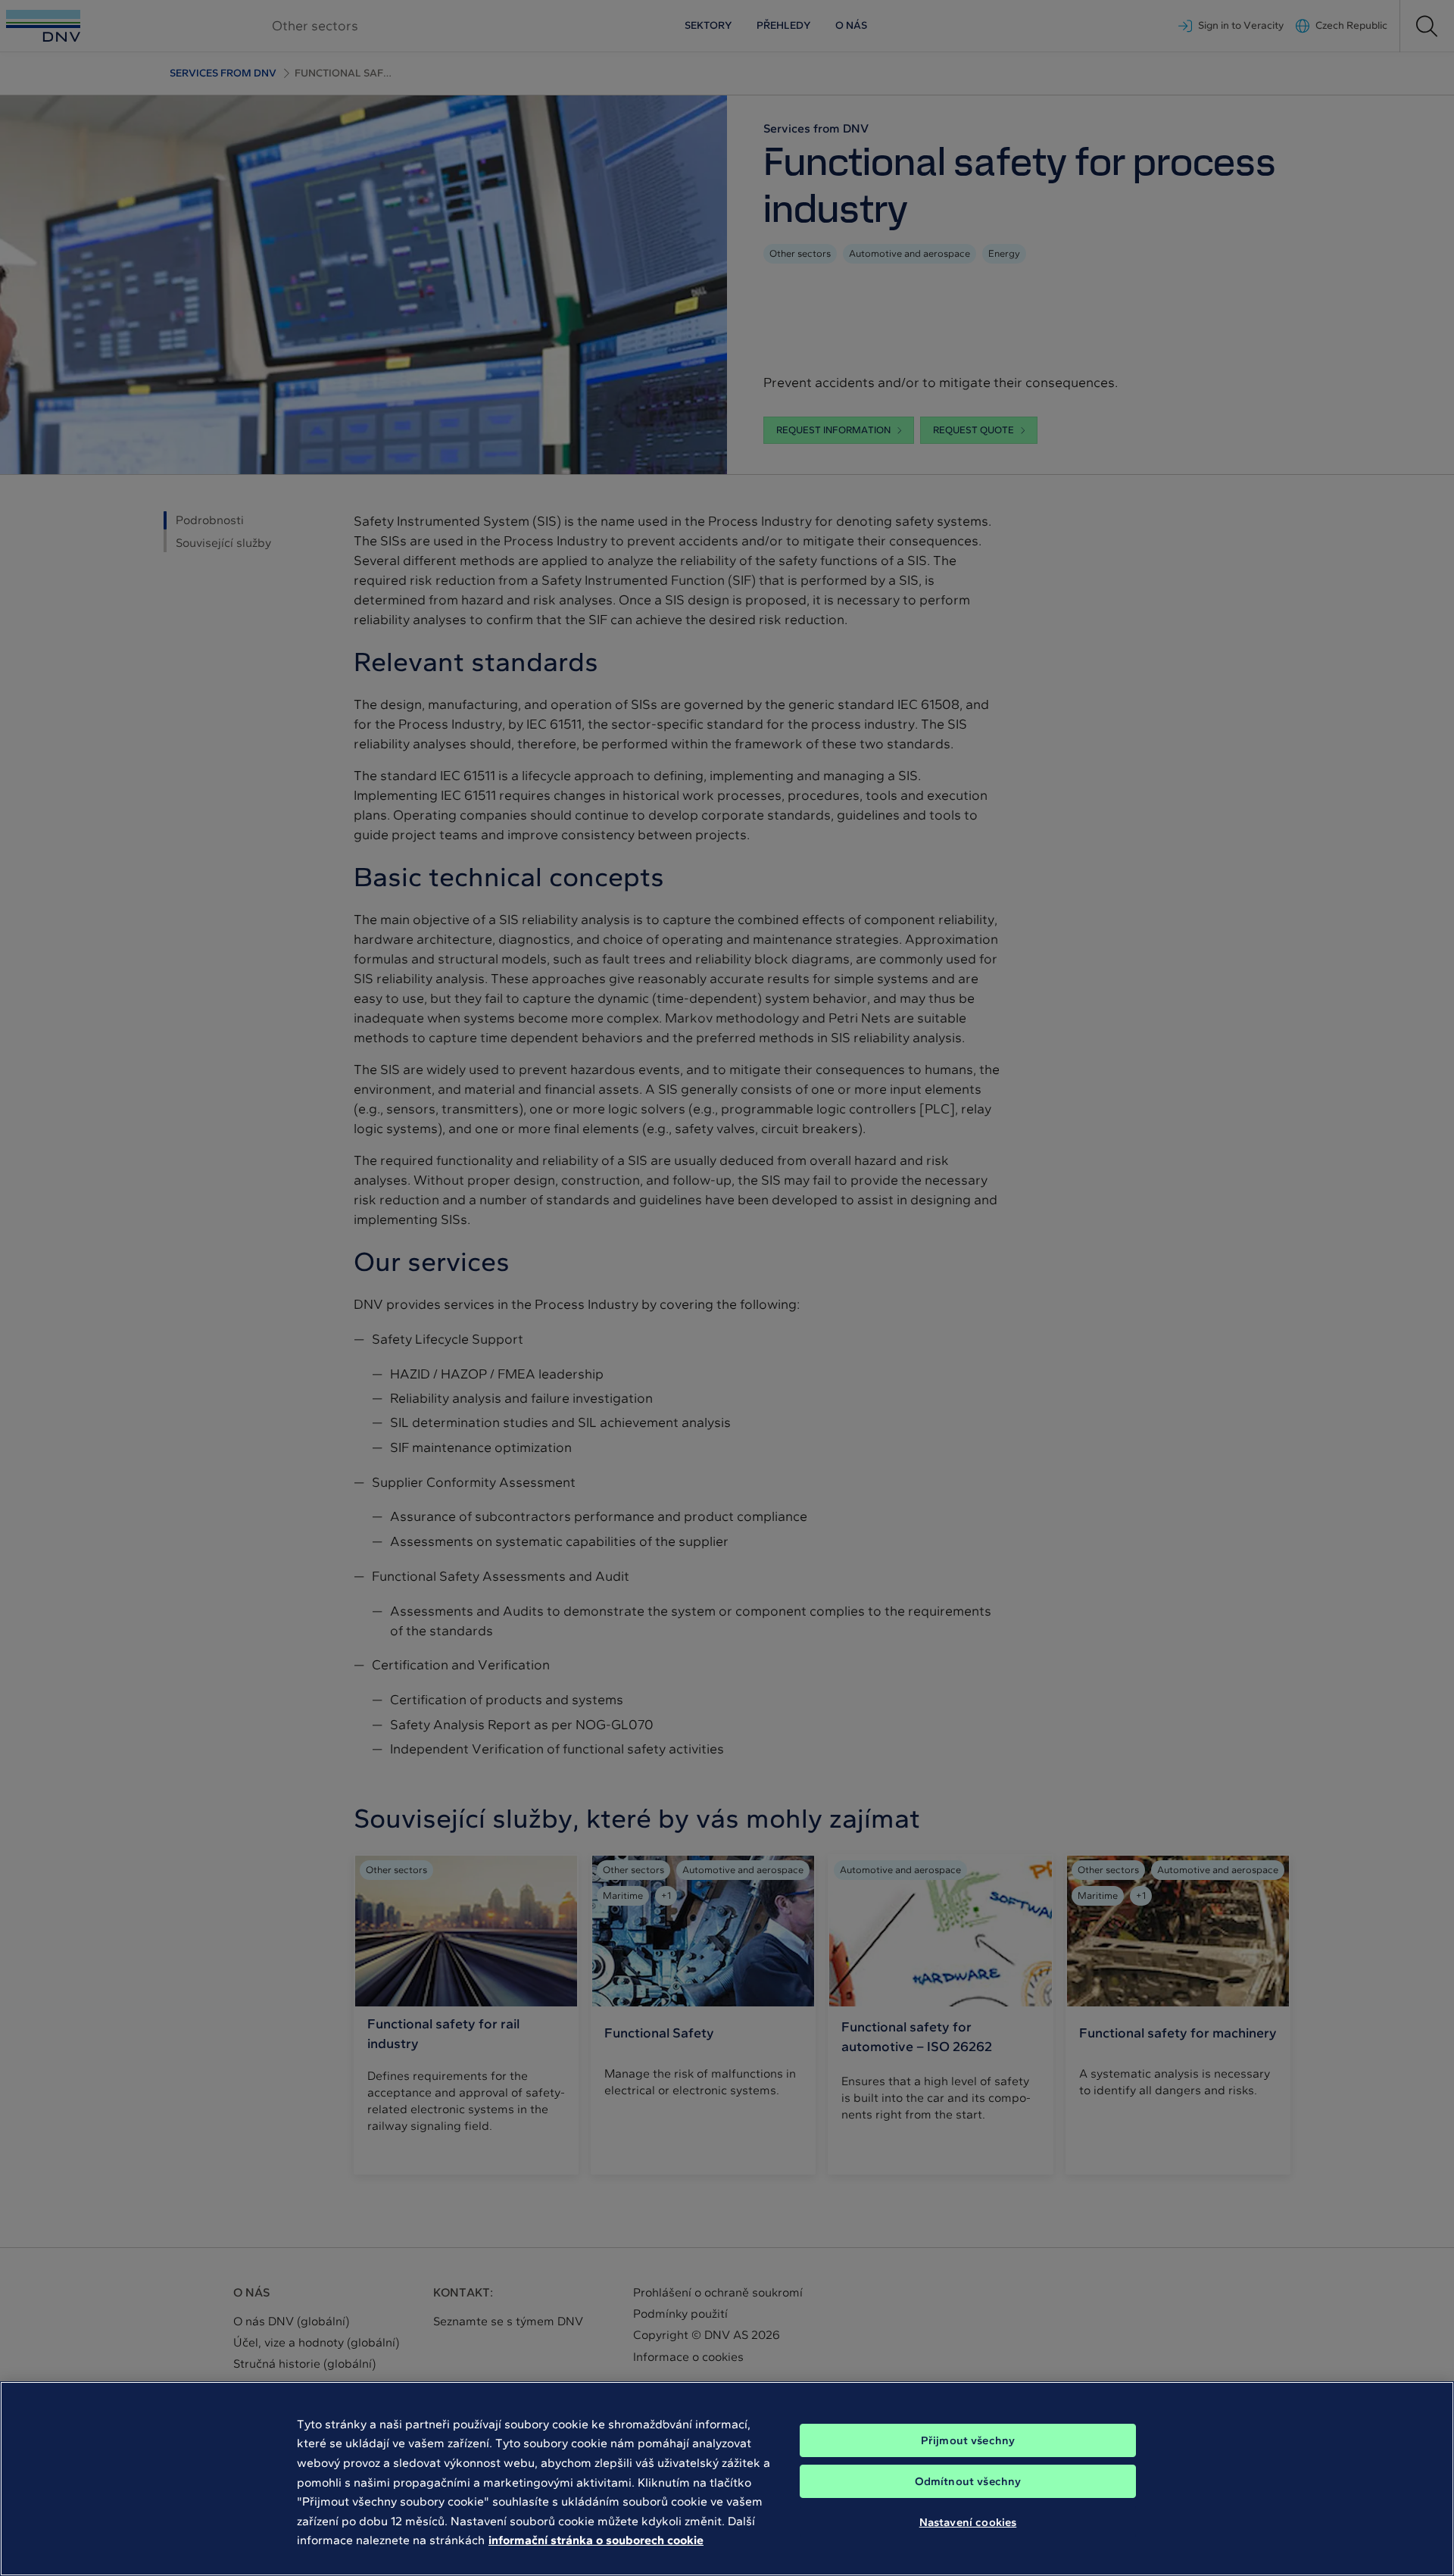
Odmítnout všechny (968, 2481)
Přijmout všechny (968, 2440)
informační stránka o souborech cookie (596, 2540)
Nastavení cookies (968, 2521)
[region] (727, 2479)
